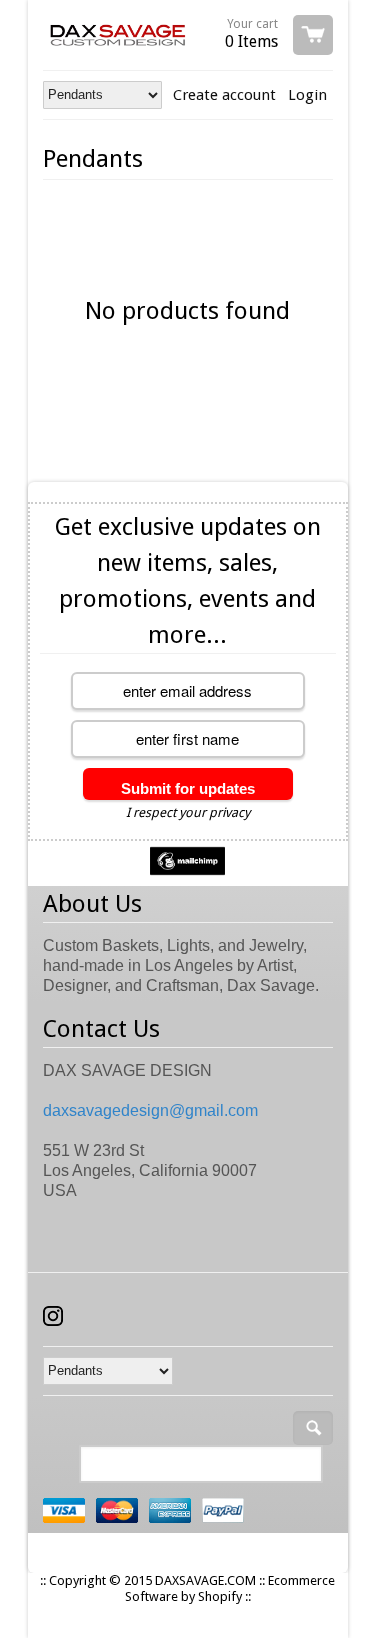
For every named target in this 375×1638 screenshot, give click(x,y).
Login (307, 95)
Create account (224, 95)
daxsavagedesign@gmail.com (150, 1110)
